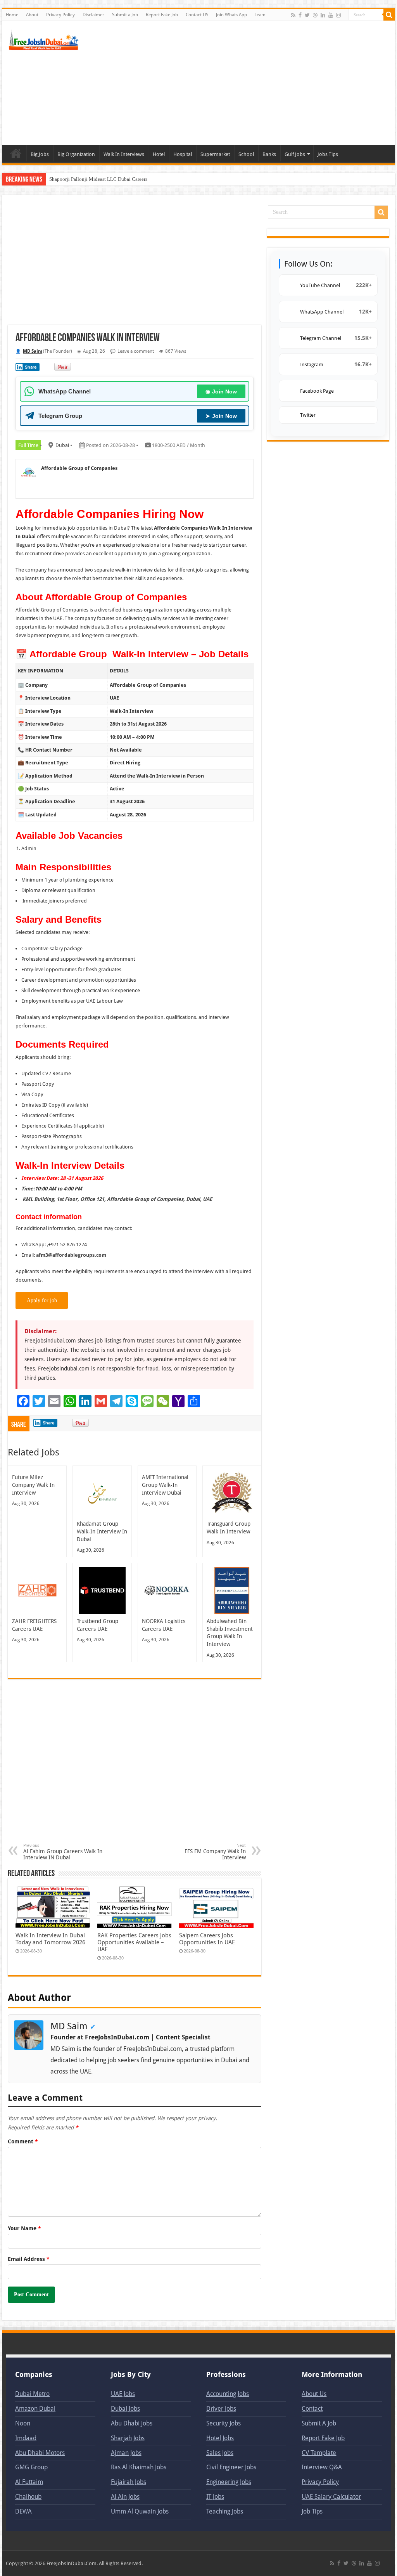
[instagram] (338, 15)
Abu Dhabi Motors (40, 2453)
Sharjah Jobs (128, 2438)
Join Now (221, 392)
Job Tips (312, 2511)
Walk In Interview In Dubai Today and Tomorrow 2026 (50, 1939)
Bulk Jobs (16, 153)
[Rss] (293, 15)
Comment (23, 2141)
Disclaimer (93, 15)
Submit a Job (125, 15)
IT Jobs (215, 2497)
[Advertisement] (248, 83)
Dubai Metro (32, 2394)
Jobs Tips (328, 154)
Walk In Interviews (124, 154)
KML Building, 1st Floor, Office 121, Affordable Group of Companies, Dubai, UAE (117, 1199)
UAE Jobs (123, 2394)
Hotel (159, 154)
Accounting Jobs (228, 2394)
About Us (314, 2394)
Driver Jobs (221, 2409)
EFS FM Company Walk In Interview (215, 1852)
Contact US (197, 15)
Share (31, 367)
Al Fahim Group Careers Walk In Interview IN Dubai (63, 1852)
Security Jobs (224, 2423)
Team (260, 15)
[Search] (389, 15)
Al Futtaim (29, 2482)
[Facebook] (300, 15)
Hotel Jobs (220, 2438)
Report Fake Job (162, 15)
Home (12, 15)
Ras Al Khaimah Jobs (139, 2467)
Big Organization (76, 154)
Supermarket (215, 154)
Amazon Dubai (35, 2409)
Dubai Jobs (125, 2409)
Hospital (183, 154)
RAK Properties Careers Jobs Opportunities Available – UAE (134, 1942)
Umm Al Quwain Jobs (140, 2511)
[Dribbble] (315, 15)
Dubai (62, 445)
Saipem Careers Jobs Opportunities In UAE (207, 1939)
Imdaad (26, 2438)
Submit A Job (319, 2423)
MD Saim (33, 351)
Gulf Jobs (295, 154)
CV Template (319, 2453)
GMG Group (31, 2467)
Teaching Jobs (225, 2511)
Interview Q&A (322, 2467)
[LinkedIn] (323, 15)
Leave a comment (136, 351)
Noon (23, 2423)
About (32, 15)
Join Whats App (231, 15)
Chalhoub (28, 2497)
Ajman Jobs (126, 2453)
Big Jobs (40, 154)
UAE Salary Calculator (331, 2497)
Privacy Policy (60, 15)
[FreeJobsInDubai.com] (45, 39)
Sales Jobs (220, 2453)
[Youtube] (331, 15)
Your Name (24, 2228)
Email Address (29, 2259)
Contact (312, 2409)
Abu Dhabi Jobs (132, 2423)
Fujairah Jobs (129, 2482)
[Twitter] (307, 15)
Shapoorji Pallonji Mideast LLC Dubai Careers (98, 179)
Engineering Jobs (229, 2482)
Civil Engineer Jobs (231, 2467)
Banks (269, 154)
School (246, 154)
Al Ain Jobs (125, 2497)
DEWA (23, 2511)
